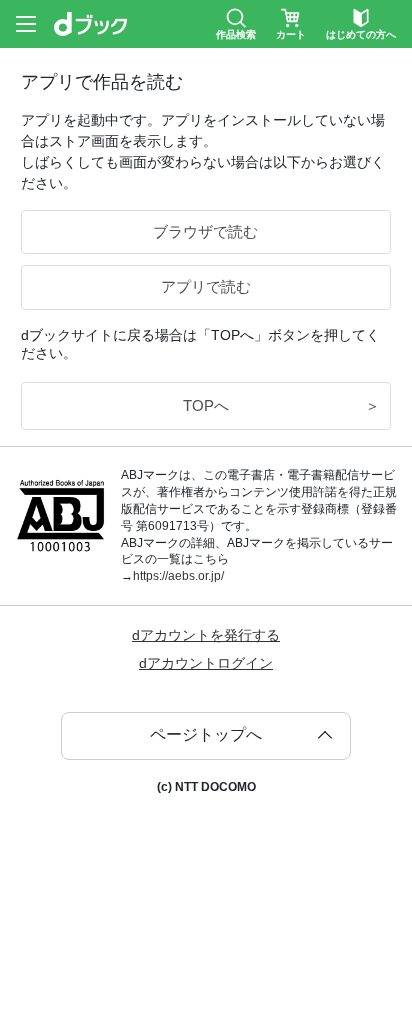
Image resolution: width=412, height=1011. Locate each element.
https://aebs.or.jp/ (178, 576)
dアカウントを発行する (206, 635)
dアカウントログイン (206, 663)
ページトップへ (206, 734)
